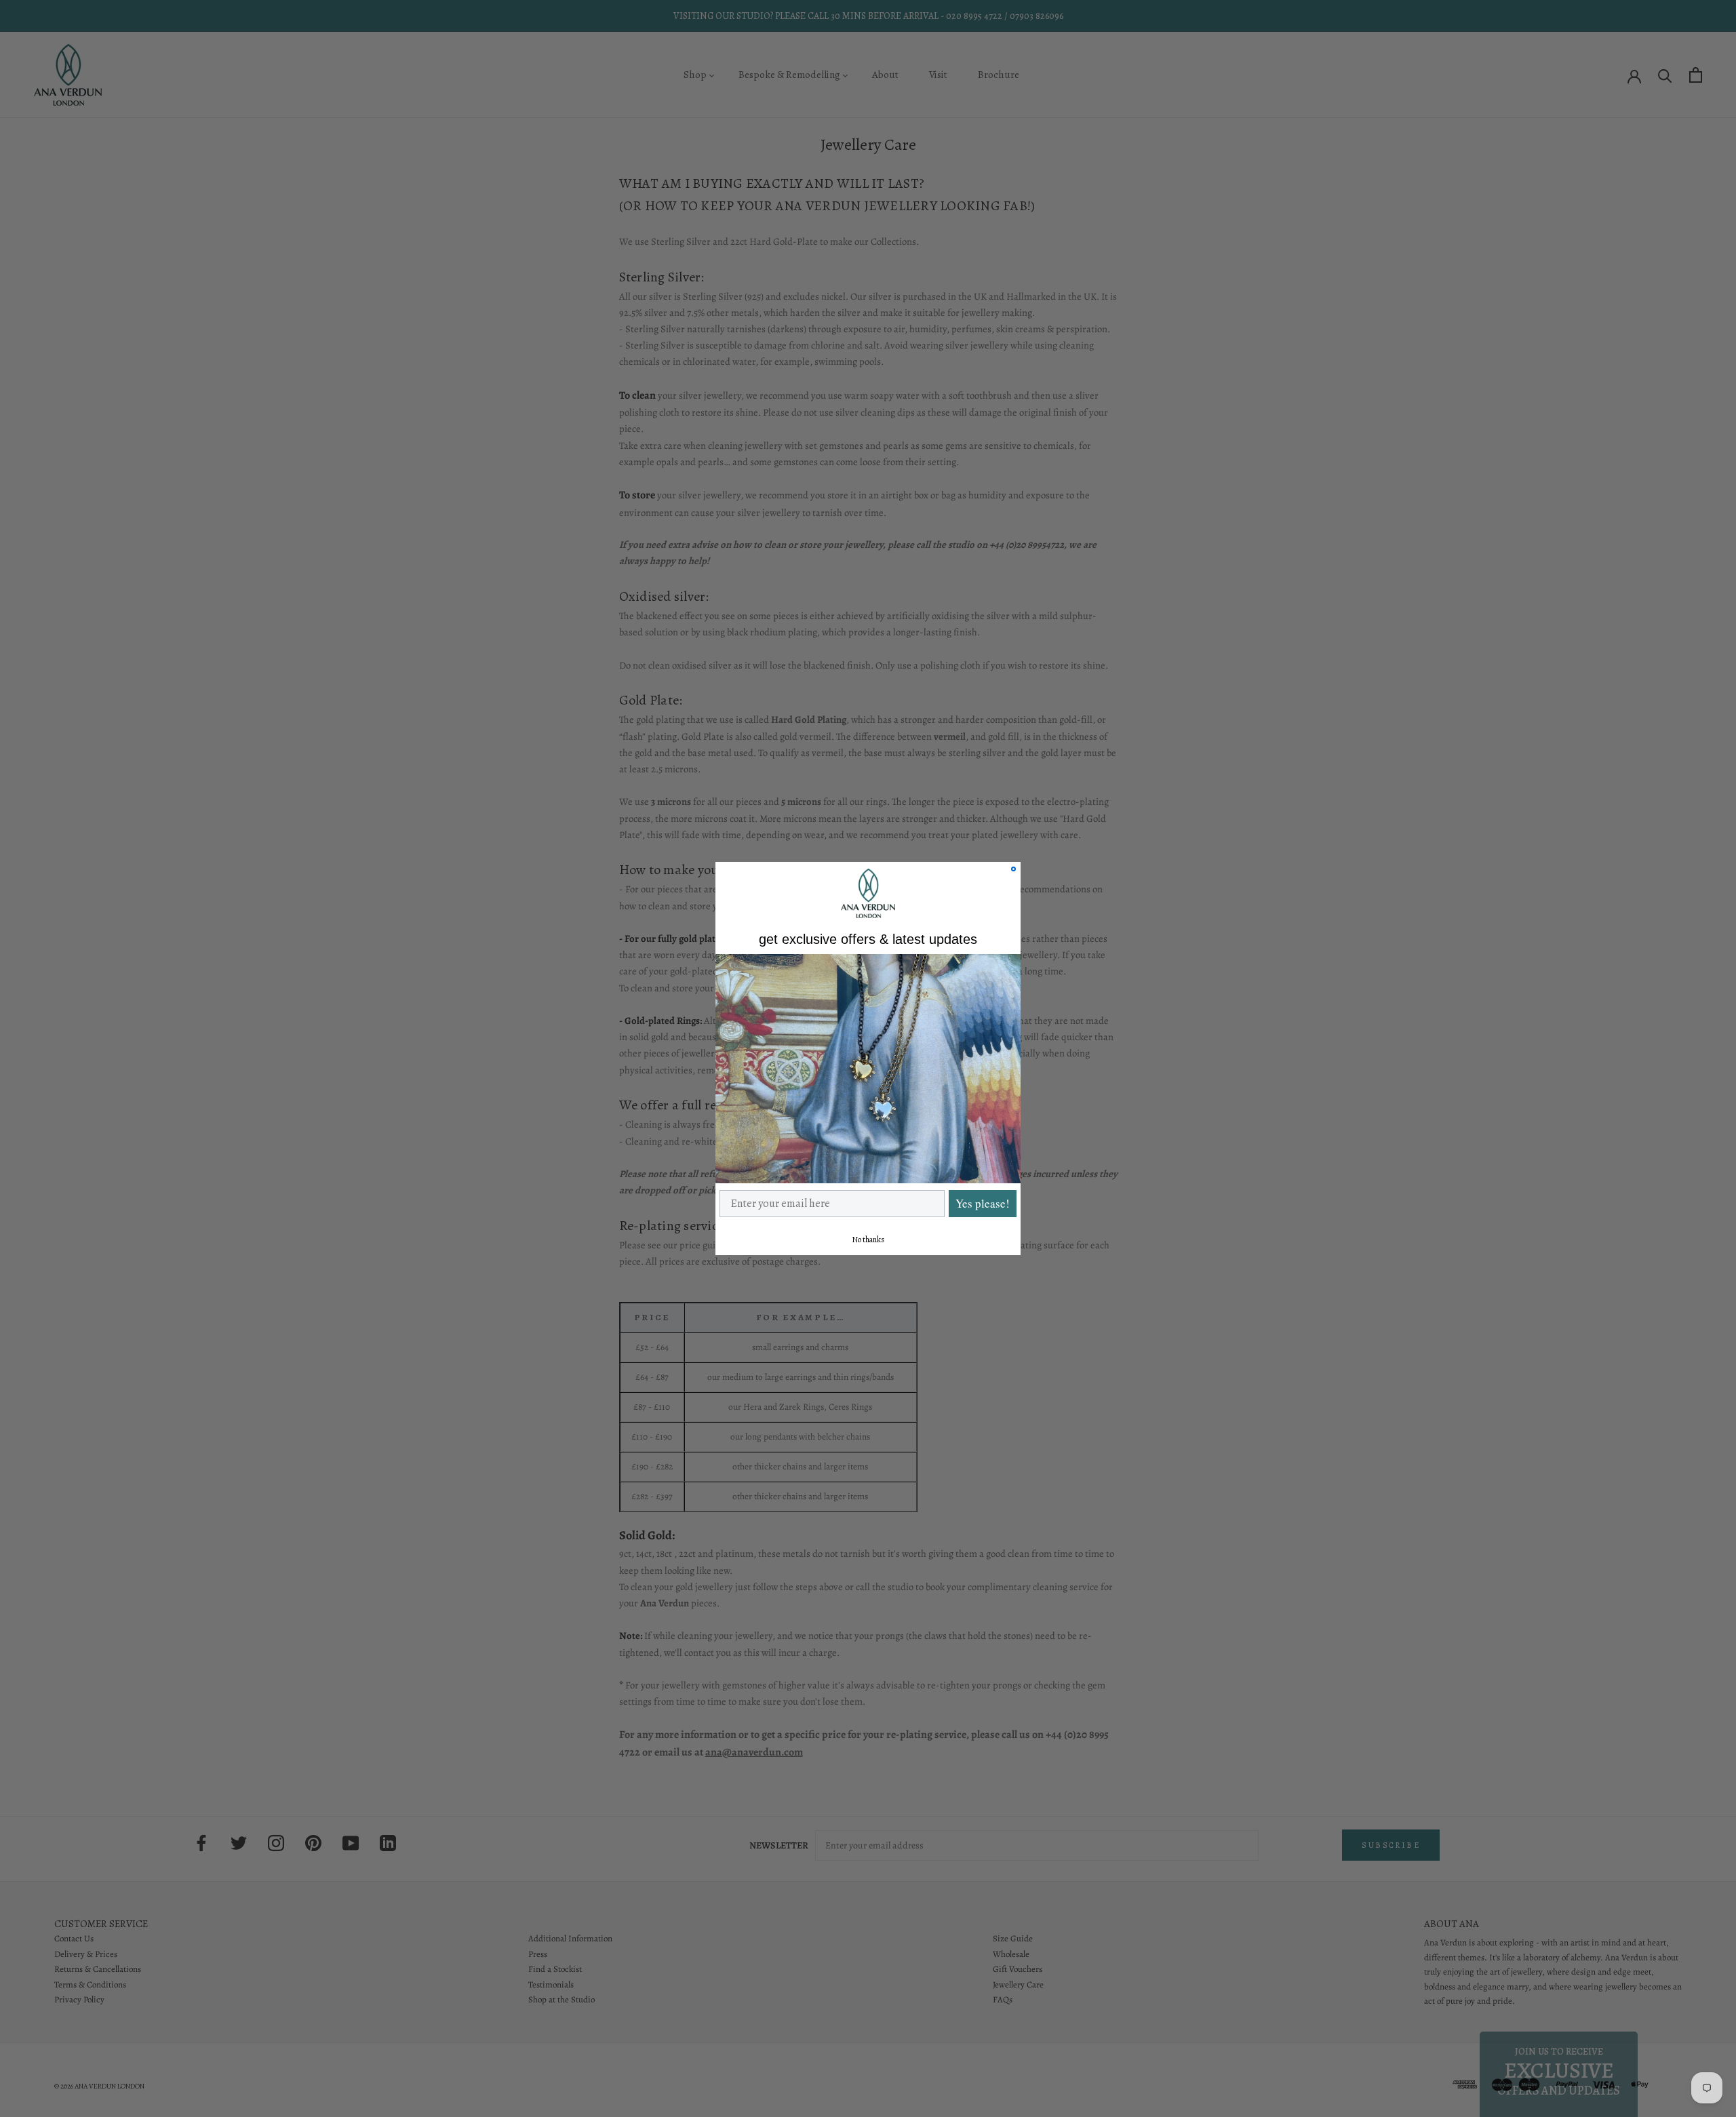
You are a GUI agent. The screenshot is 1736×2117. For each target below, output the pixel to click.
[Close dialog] (1013, 869)
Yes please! (983, 1203)
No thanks (868, 1240)
